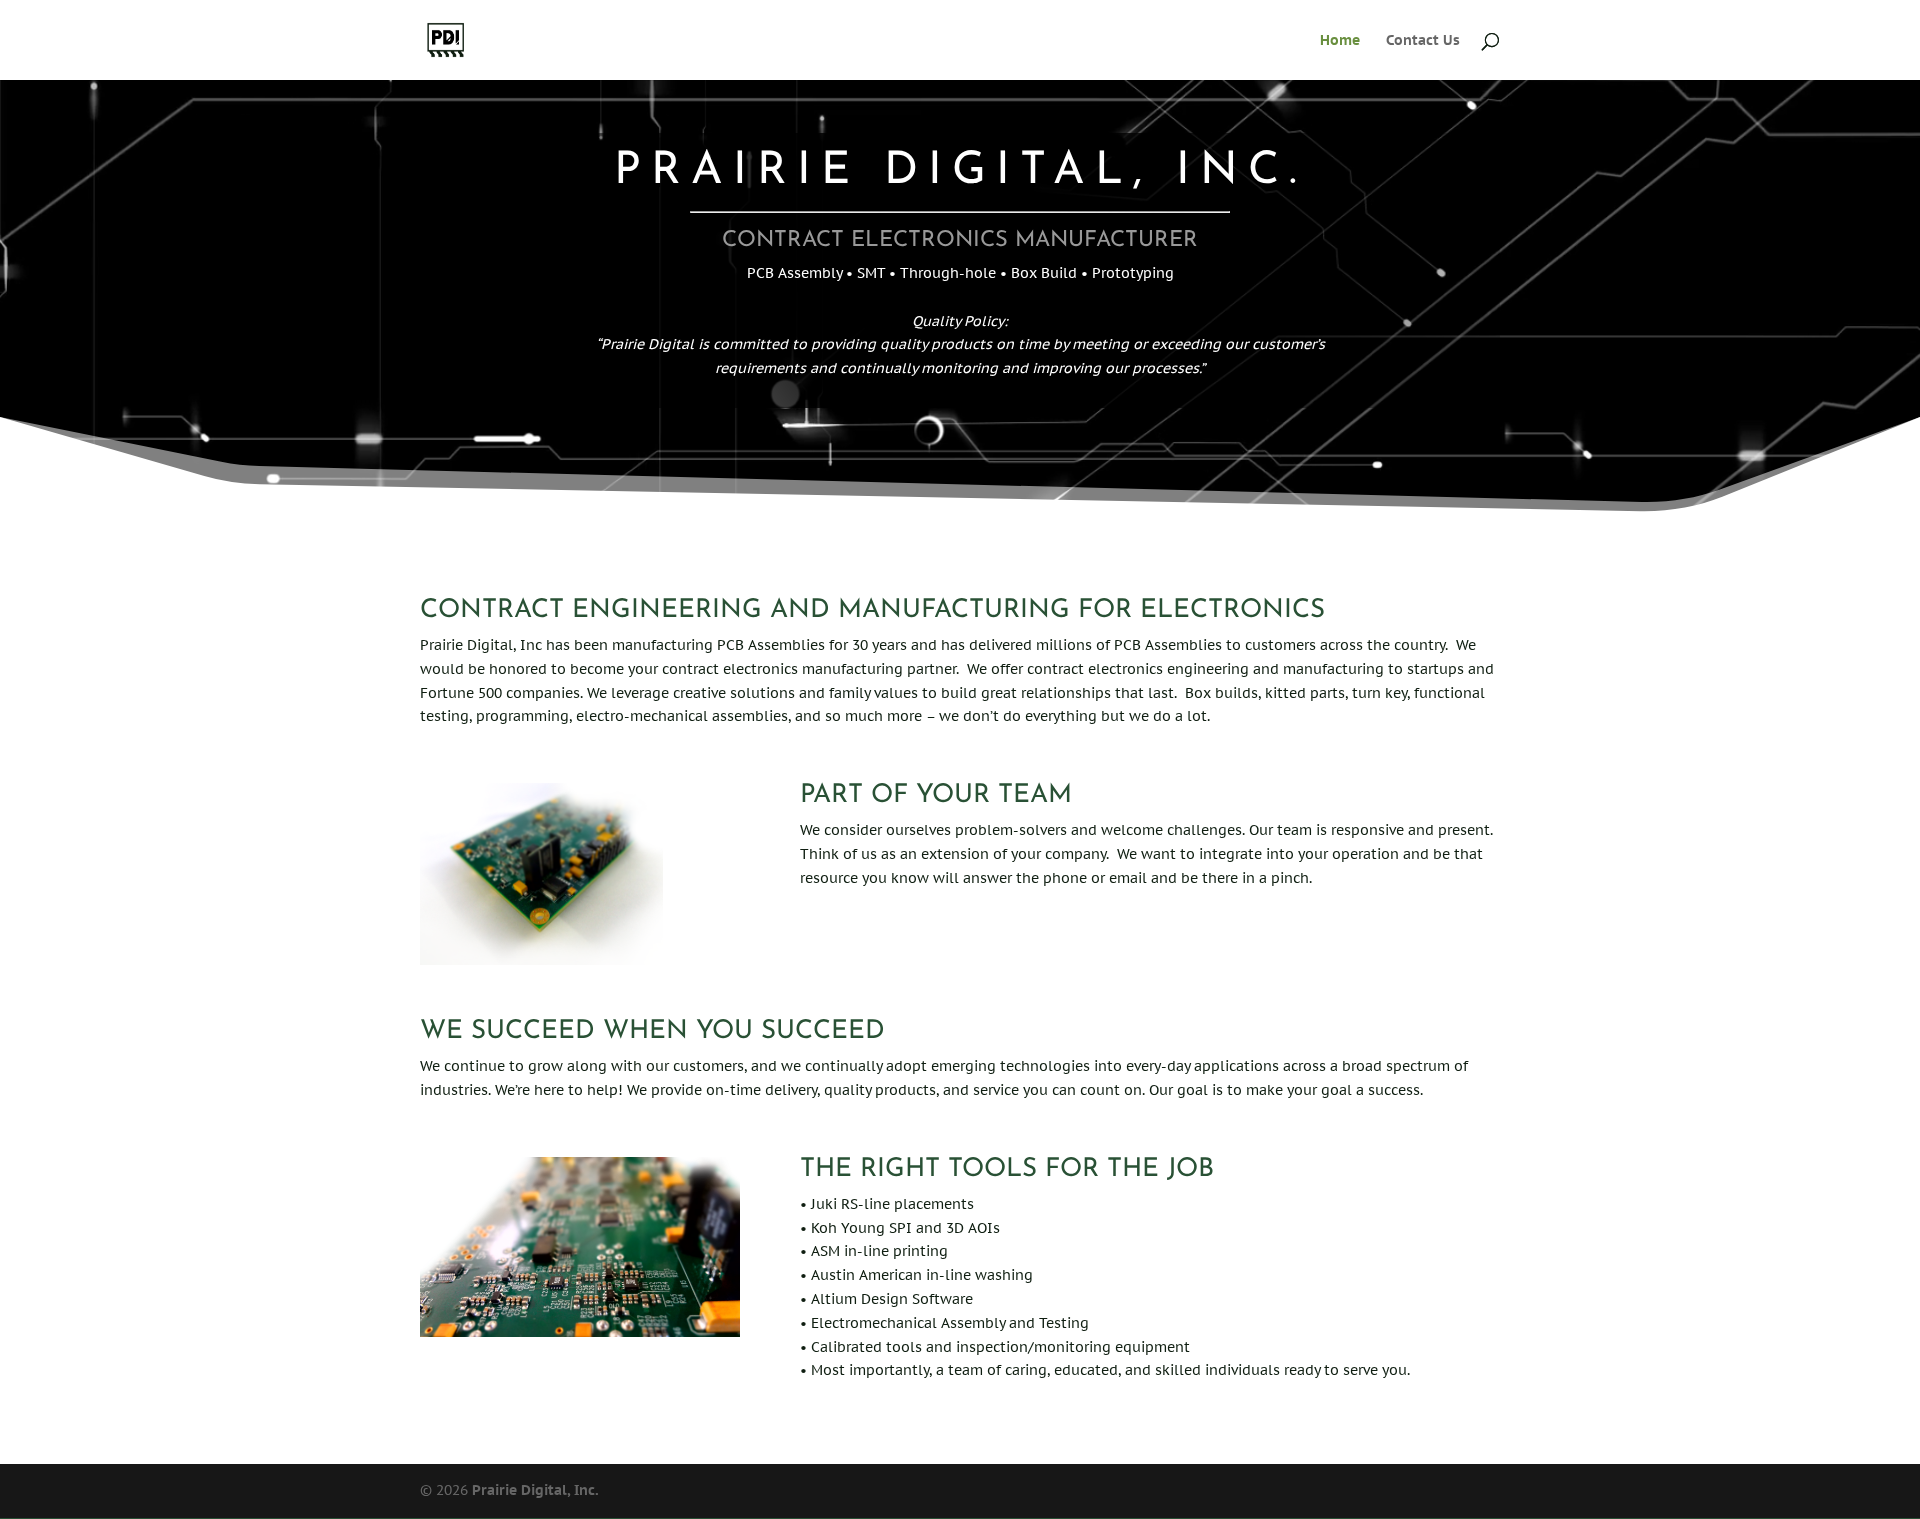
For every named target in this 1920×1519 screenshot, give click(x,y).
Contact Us (1423, 41)
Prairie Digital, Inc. (535, 1490)
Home (1340, 41)
